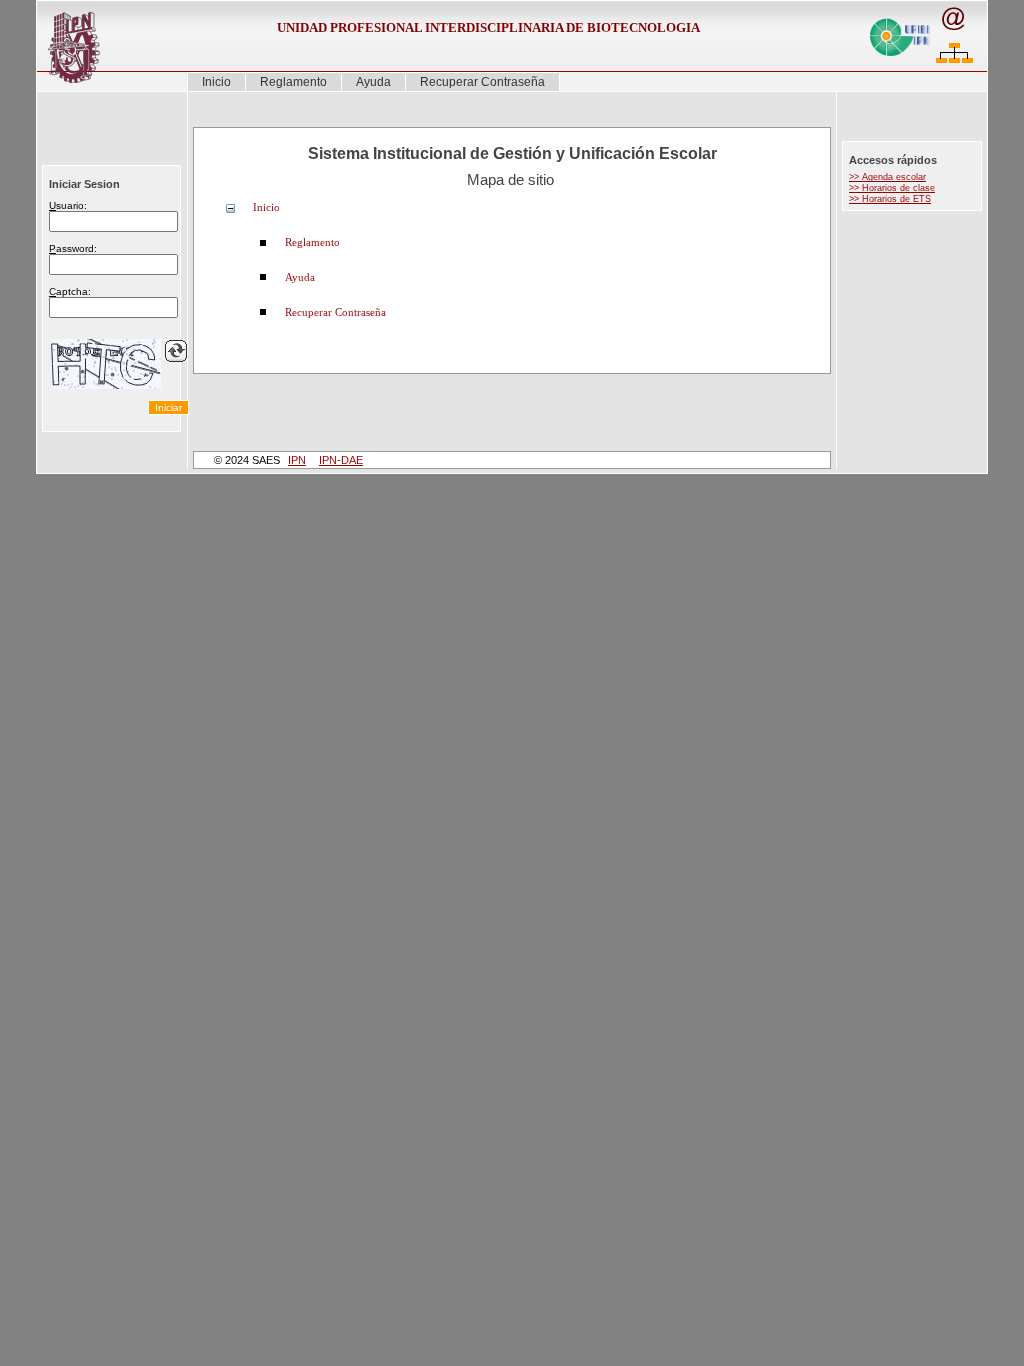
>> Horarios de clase (892, 188)
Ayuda (373, 82)
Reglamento (293, 82)
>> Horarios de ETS (890, 199)
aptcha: (70, 291)
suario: (68, 205)
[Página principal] (67, 47)
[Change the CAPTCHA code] (176, 351)
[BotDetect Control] (106, 364)
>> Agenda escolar (887, 177)
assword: (73, 248)
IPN (297, 460)
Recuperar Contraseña (482, 82)
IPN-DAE (341, 460)
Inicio (216, 82)
